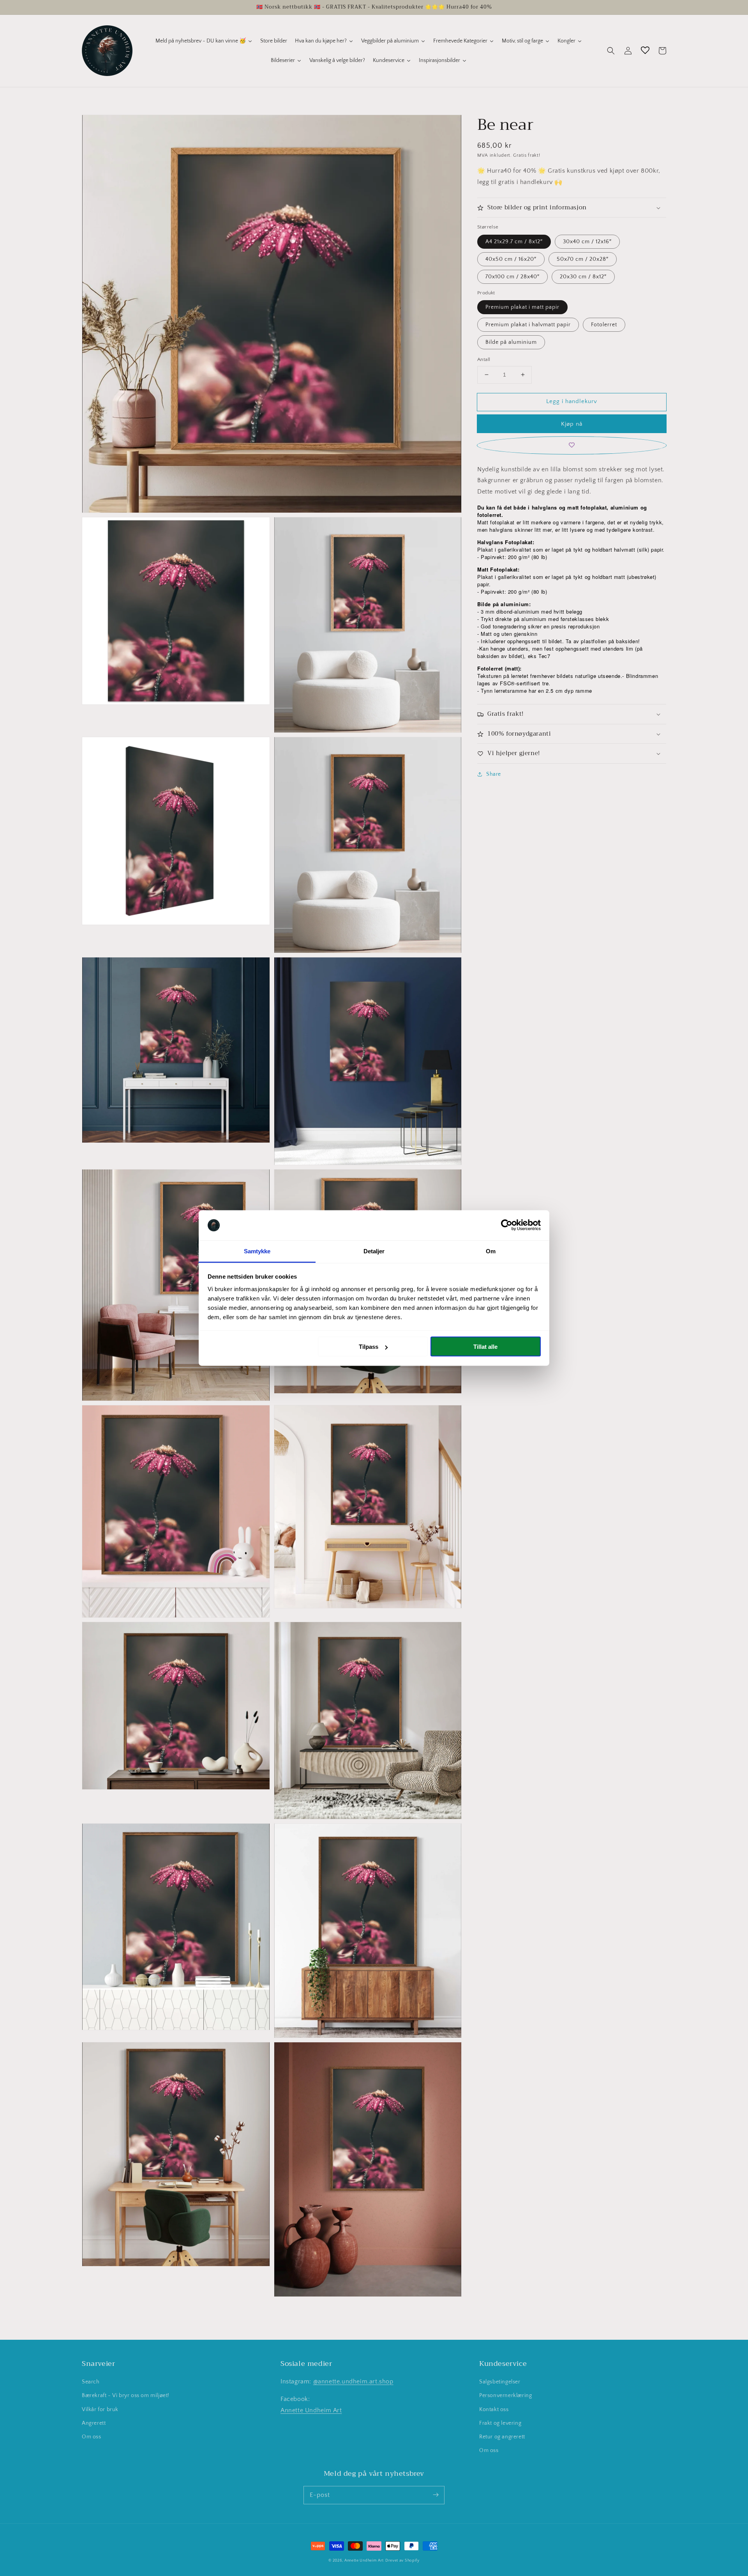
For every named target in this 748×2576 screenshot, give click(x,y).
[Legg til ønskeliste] (572, 445)
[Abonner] (436, 2495)
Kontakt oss (494, 2410)
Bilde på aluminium (511, 342)
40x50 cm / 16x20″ (511, 259)
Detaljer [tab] (374, 1251)
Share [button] (494, 774)
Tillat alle (485, 1347)
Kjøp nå (572, 424)
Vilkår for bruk (100, 2410)
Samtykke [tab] (257, 1251)
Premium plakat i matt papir (522, 307)
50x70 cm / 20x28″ (583, 259)
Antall (484, 359)
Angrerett (94, 2423)
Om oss (92, 2437)
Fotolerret (604, 325)
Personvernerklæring (505, 2396)
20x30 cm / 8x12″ (583, 277)
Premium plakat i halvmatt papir (528, 325)
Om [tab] (491, 1251)
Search (91, 2382)
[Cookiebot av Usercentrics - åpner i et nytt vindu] (507, 1225)
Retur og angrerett (502, 2437)
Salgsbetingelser (500, 2382)
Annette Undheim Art (311, 2410)
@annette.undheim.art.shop (353, 2381)
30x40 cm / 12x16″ (587, 242)
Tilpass (369, 1347)
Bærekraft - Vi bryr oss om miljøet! (126, 2396)
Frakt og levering (500, 2423)
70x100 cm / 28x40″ (512, 277)
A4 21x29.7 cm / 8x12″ (514, 242)
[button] (611, 51)
